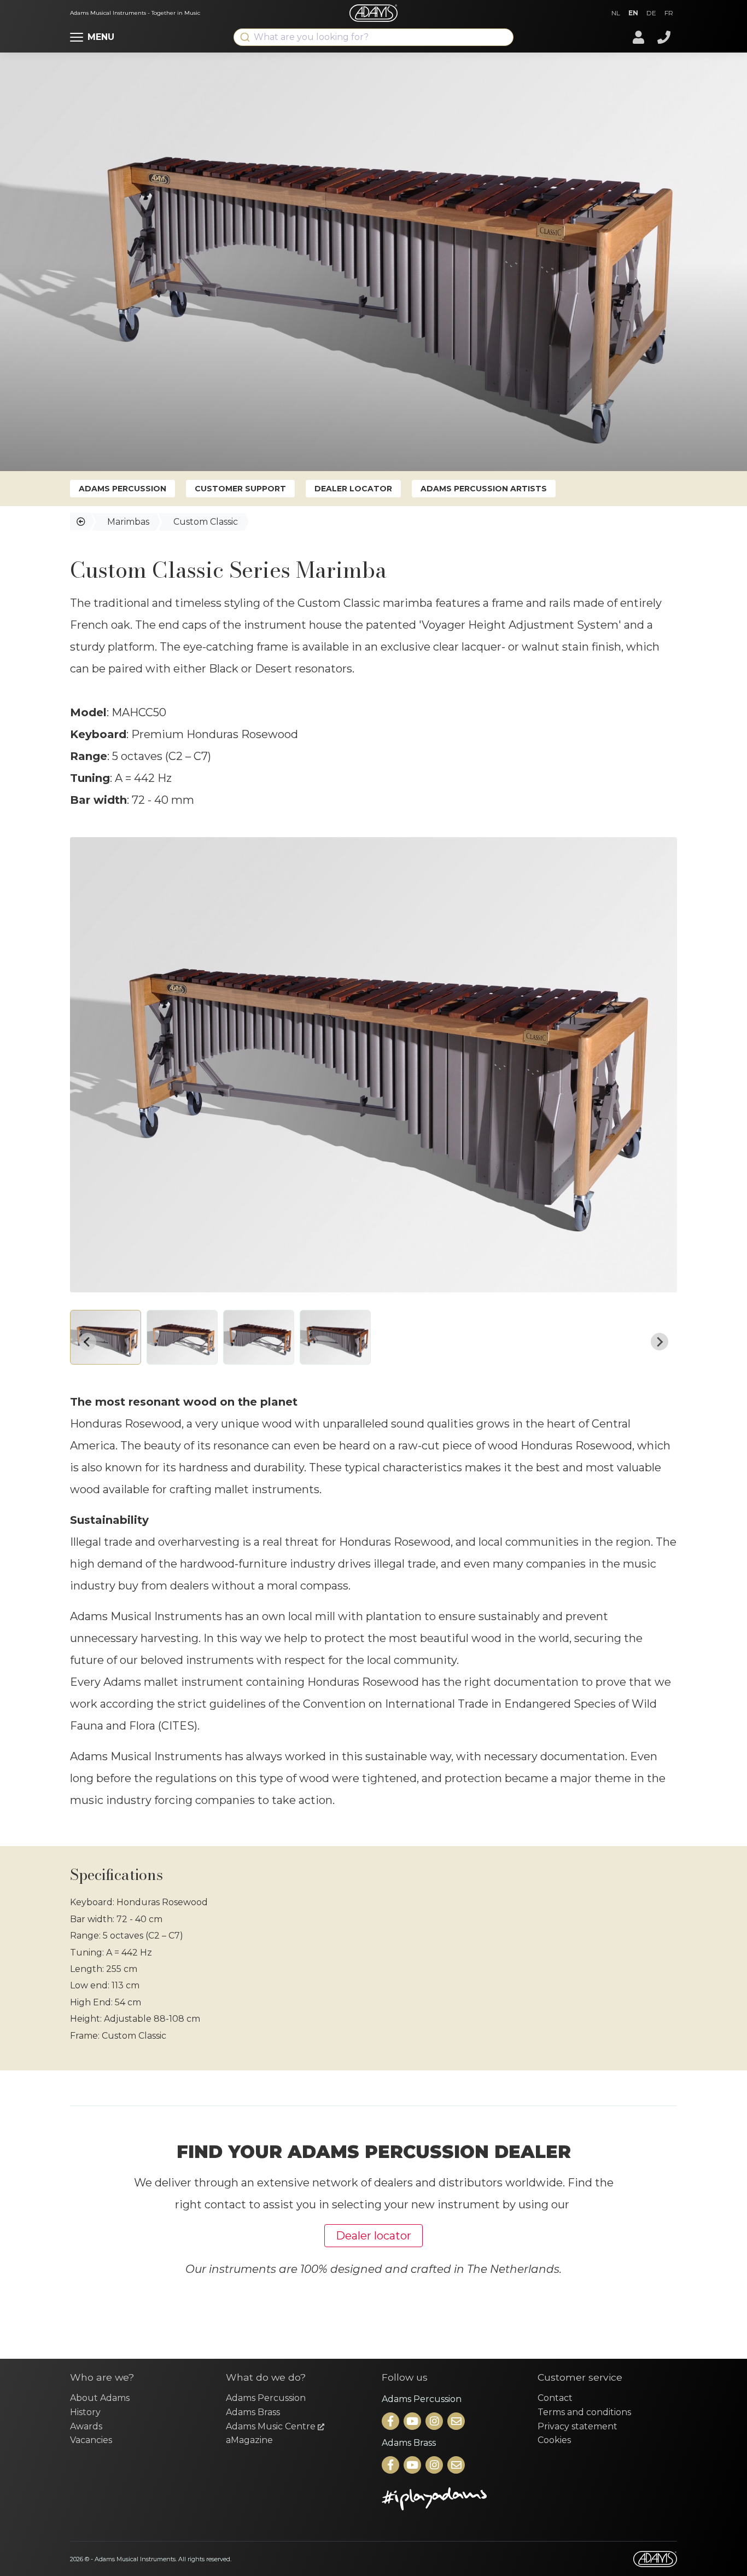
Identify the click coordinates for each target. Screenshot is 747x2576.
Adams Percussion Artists (484, 489)
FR (669, 13)
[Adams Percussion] (392, 2422)
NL (616, 13)
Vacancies (91, 2440)
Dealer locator (353, 489)
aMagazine (249, 2440)
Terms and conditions (584, 2412)
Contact (555, 2398)
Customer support (240, 489)
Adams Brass (253, 2412)
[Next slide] (660, 1342)
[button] (106, 1337)
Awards (86, 2426)
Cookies (554, 2440)
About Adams (100, 2398)
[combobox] (373, 37)
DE (651, 13)
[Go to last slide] (87, 1342)
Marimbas (128, 522)
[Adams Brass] (392, 2466)
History (85, 2412)
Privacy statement (577, 2426)
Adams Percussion (122, 489)
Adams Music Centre (272, 2426)
